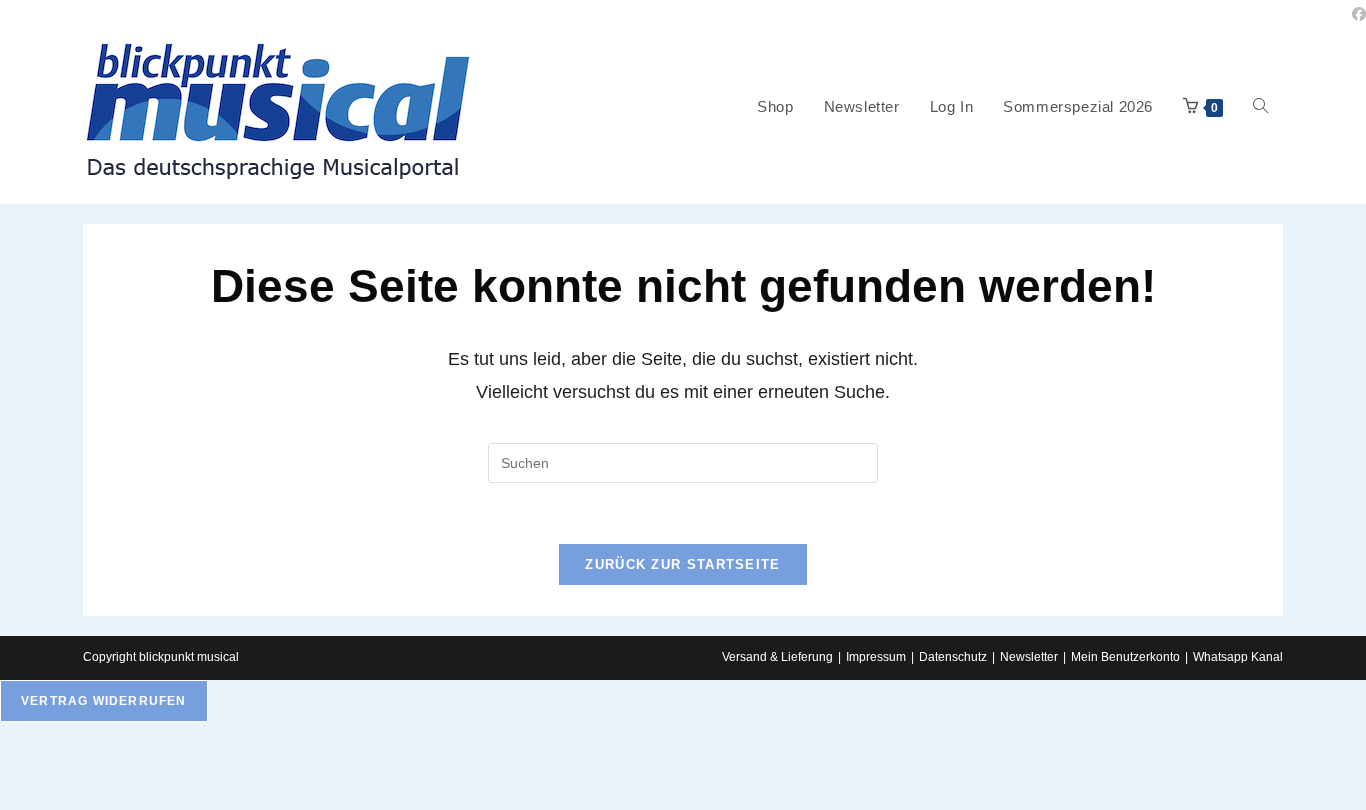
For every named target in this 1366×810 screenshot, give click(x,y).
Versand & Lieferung (777, 657)
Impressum (876, 657)
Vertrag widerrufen (104, 701)
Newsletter (1029, 657)
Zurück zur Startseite (682, 564)
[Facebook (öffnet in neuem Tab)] (1356, 14)
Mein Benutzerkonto (1125, 657)
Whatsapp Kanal (1238, 657)
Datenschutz (953, 657)
